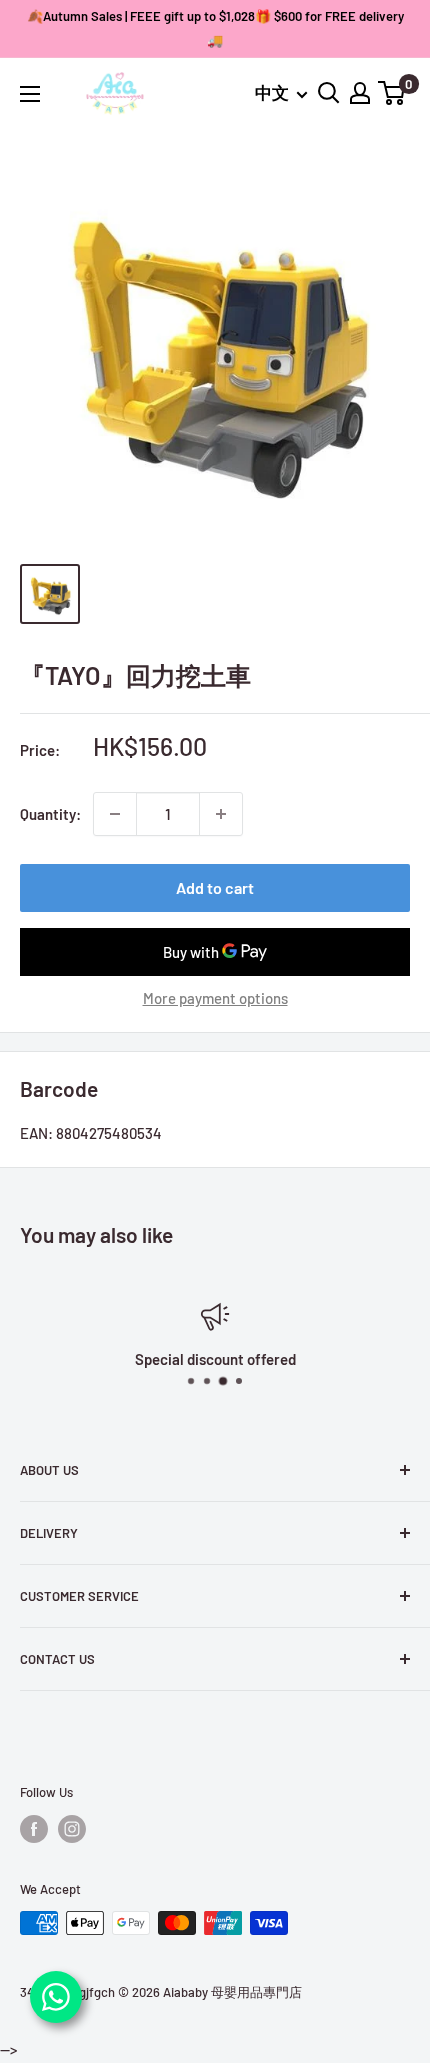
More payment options (215, 998)
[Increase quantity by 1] (221, 814)
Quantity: (50, 814)
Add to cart (215, 887)
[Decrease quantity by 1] (115, 814)
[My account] (360, 93)
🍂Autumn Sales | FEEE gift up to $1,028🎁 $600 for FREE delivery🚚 (215, 28)
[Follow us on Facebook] (34, 1829)
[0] (392, 93)
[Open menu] (30, 94)
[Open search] (329, 93)
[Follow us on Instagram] (72, 1829)
